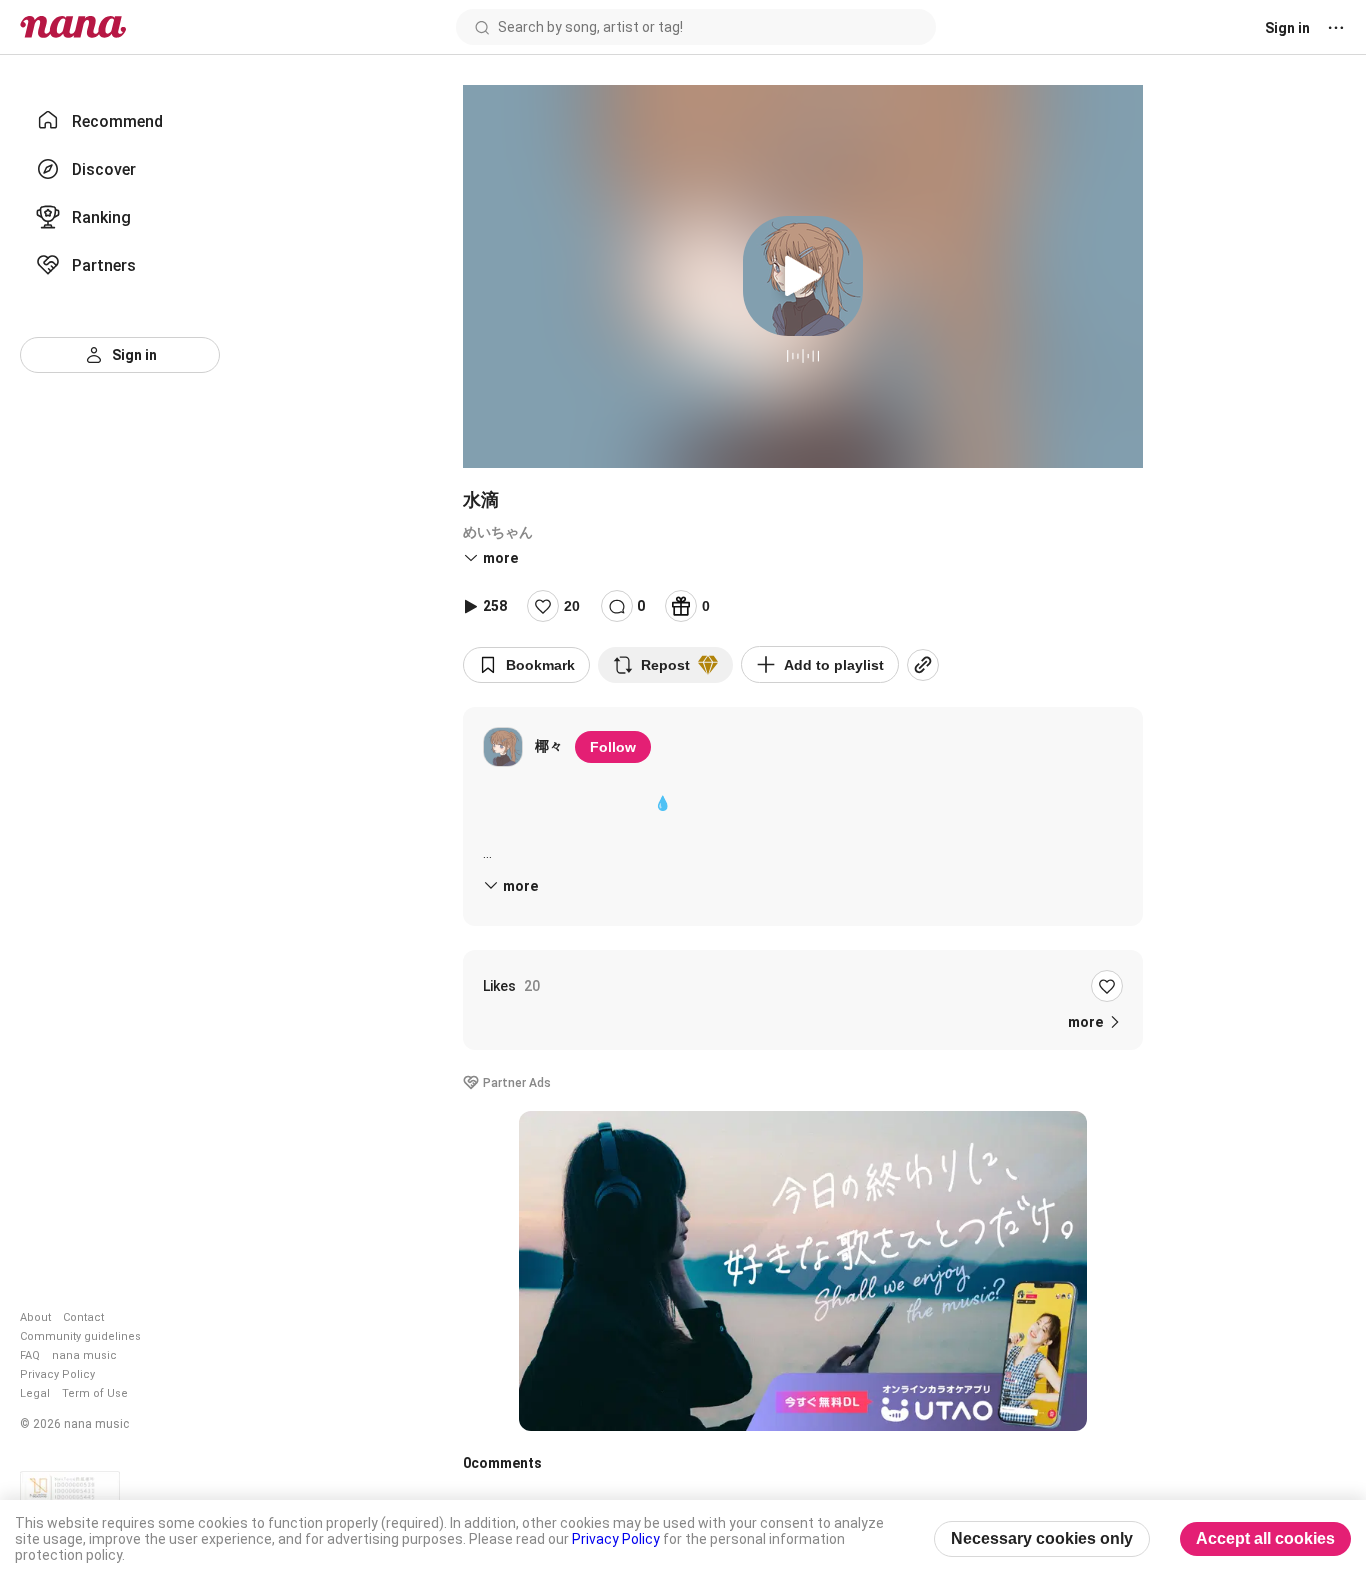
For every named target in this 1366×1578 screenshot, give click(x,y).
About (35, 1317)
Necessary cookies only (1042, 1538)
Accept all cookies (1265, 1538)
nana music (84, 1355)
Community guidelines (80, 1336)
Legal (35, 1393)
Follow (613, 747)
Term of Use (95, 1393)
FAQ (30, 1355)
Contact (83, 1317)
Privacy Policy (57, 1374)
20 (572, 606)
